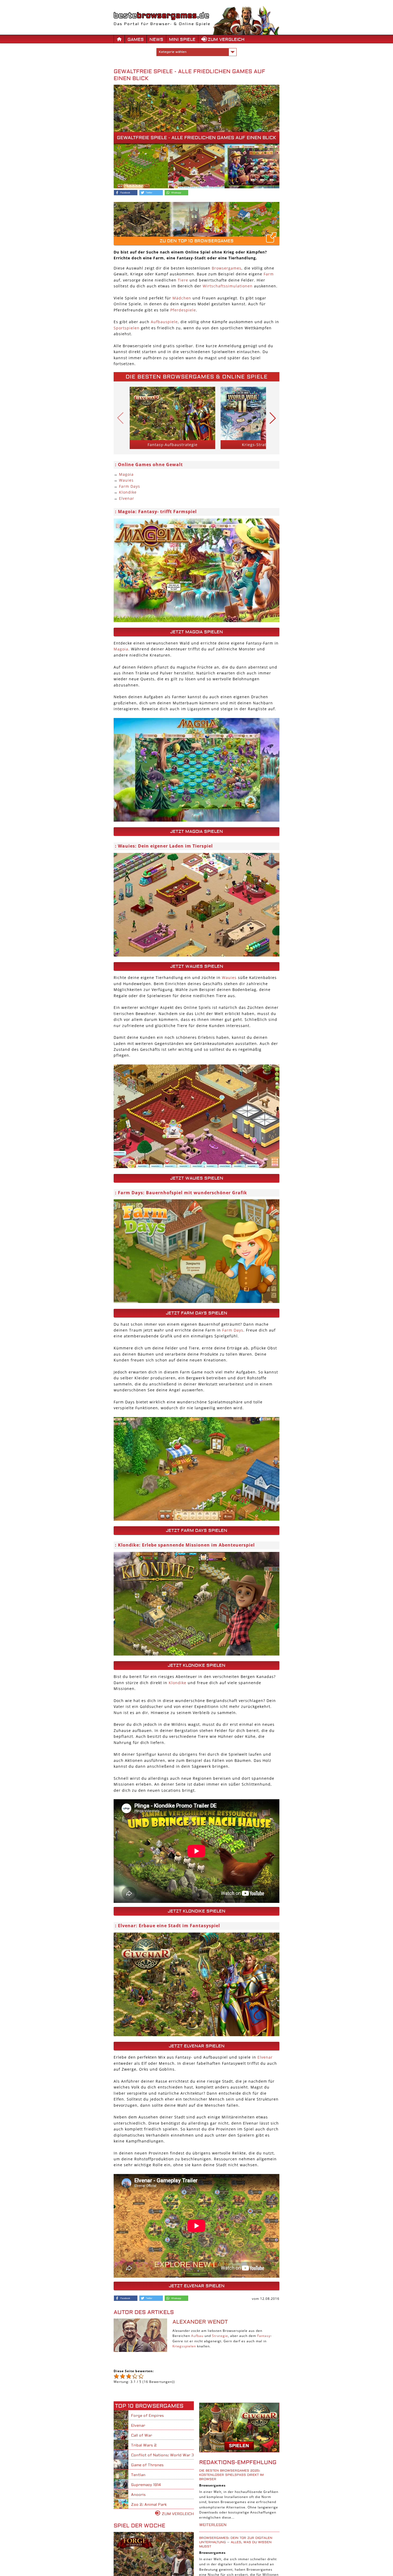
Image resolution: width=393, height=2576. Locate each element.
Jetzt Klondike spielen (196, 1665)
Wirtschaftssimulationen (228, 286)
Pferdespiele (183, 310)
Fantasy (264, 2336)
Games (136, 40)
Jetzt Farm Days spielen (196, 1313)
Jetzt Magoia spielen (196, 632)
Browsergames (227, 268)
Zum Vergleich (226, 40)
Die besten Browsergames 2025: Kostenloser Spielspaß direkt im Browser (231, 2475)
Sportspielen (127, 328)
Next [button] (273, 418)
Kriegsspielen (184, 2346)
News (156, 40)
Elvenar (127, 498)
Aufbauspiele (164, 322)
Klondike (128, 492)
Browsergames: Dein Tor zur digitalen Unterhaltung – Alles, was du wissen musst (236, 2542)
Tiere (183, 280)
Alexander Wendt (200, 2322)
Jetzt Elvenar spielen (197, 2046)
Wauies (126, 480)
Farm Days (130, 486)
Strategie (220, 2336)
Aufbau (197, 2336)
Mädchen (182, 298)
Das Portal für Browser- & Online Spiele (162, 24)
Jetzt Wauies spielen (197, 966)
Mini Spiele (182, 40)
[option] (172, 418)
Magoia (126, 474)
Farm (269, 274)
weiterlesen (213, 2525)
